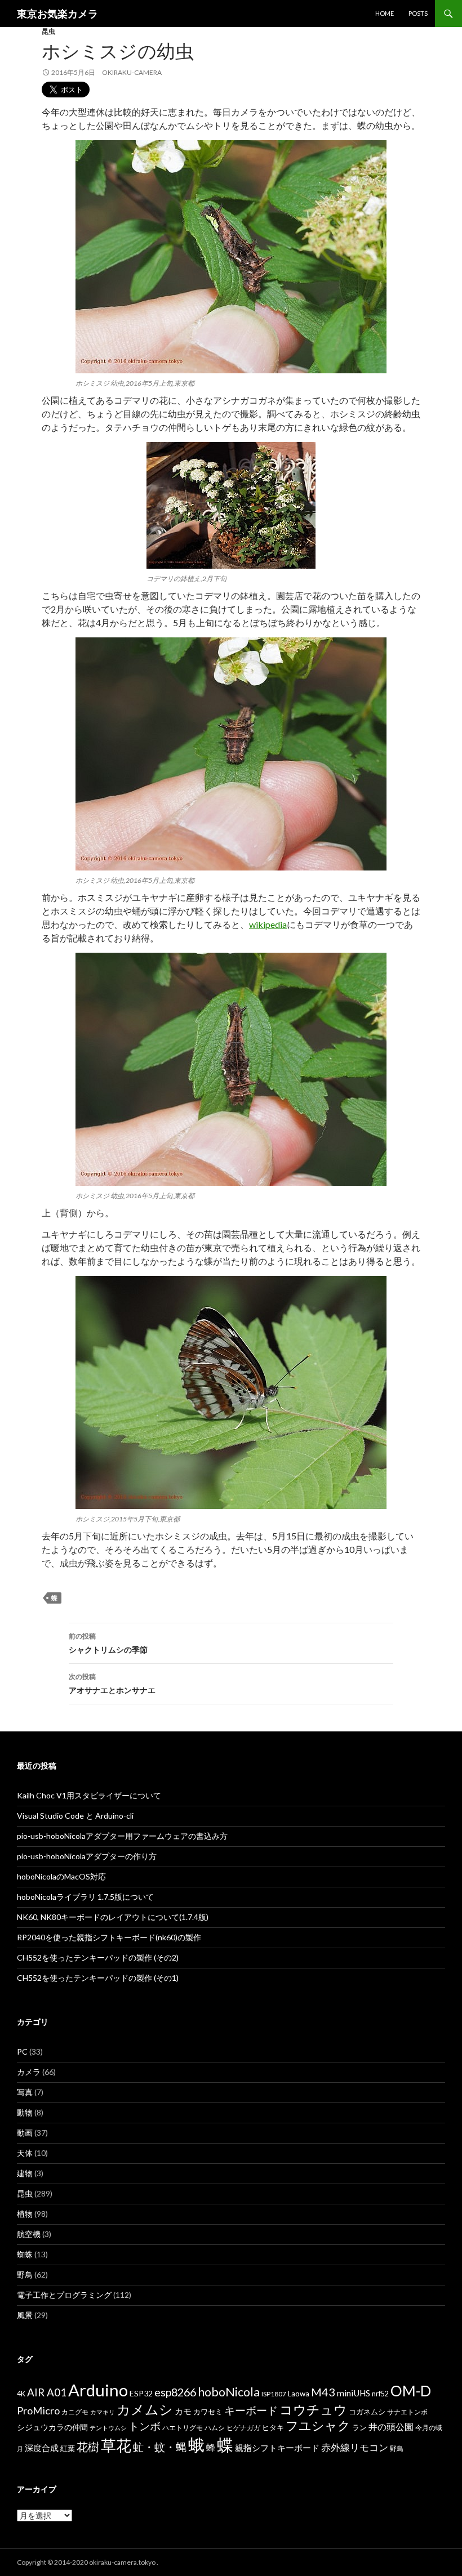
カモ (183, 2411)
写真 (25, 2092)
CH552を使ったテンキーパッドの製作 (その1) (98, 1978)
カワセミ (208, 2412)
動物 (25, 2112)
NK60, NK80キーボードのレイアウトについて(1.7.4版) (113, 1917)
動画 (25, 2133)
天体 (25, 2153)
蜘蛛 (25, 2254)
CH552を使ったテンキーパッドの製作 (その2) (98, 1957)
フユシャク (318, 2425)
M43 (323, 2392)
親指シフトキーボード (277, 2448)
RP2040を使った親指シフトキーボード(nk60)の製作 (109, 1937)
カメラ (29, 2072)
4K (21, 2394)
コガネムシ (367, 2412)
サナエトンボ (407, 2412)
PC (22, 2052)
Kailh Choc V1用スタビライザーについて (89, 1795)
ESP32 (141, 2393)
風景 (25, 2315)
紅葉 (68, 2448)
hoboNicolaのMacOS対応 (61, 1876)
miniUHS (354, 2393)
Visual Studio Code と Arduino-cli (75, 1816)
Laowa (299, 2394)
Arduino (98, 2390)
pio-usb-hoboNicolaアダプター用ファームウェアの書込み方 (122, 1836)
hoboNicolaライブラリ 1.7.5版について (85, 1897)
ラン (359, 2428)
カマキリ (103, 2412)
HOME (385, 13)
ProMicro (38, 2410)
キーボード (251, 2410)
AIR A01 (47, 2392)
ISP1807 (274, 2394)
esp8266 (175, 2392)
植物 (25, 2214)
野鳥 (25, 2274)
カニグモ (75, 2412)
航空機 (29, 2234)
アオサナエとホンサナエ (112, 1684)
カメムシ (145, 2409)
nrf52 (380, 2394)
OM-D (411, 2391)
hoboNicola (229, 2392)
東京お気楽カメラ (57, 14)
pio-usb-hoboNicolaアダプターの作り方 (87, 1856)
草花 (116, 2445)
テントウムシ (108, 2428)
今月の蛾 (429, 2428)
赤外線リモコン (355, 2447)
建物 (25, 2173)
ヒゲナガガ (243, 2428)
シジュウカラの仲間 (52, 2427)
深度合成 (42, 2448)
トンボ (145, 2426)
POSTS (418, 13)
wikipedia (268, 924)
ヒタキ (273, 2427)
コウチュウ (313, 2410)
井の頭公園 (391, 2427)
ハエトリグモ (183, 2428)
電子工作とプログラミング (64, 2295)
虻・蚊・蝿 (160, 2447)
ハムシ (215, 2428)
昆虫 (48, 31)
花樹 (88, 2446)
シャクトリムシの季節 (108, 1643)
